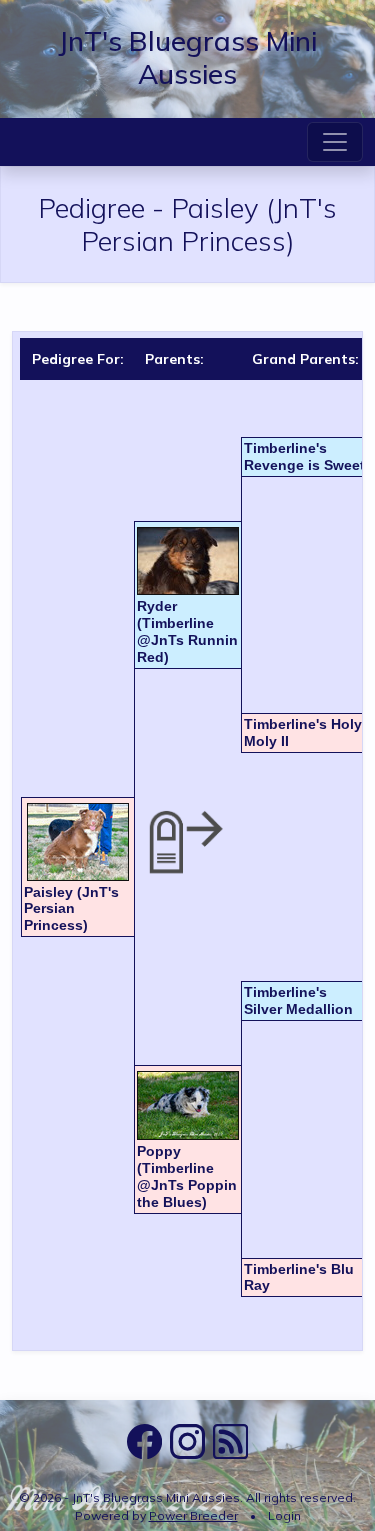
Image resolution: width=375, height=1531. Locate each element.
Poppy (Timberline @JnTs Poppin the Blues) (187, 1176)
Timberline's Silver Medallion (298, 1000)
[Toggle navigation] (335, 142)
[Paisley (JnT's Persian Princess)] (78, 842)
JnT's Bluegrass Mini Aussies (187, 57)
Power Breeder (193, 1515)
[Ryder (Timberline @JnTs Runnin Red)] (188, 561)
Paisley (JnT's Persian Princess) (71, 909)
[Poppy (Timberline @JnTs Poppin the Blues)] (188, 1105)
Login (284, 1515)
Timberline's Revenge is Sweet (304, 456)
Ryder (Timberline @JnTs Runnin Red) (187, 631)
